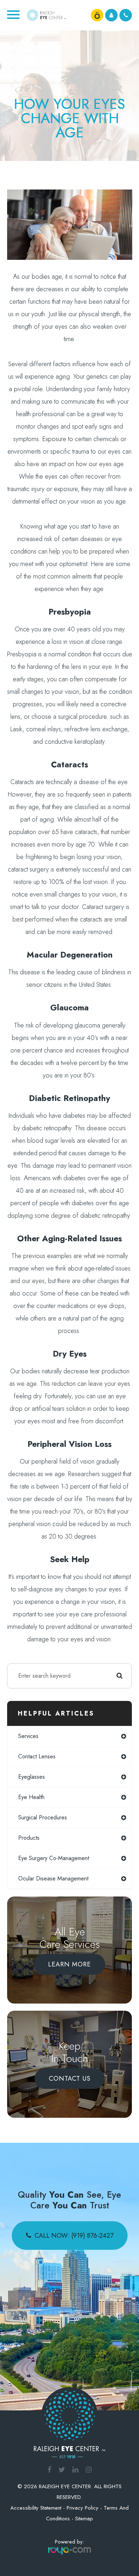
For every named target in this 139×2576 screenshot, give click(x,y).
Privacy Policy (83, 2508)
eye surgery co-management (54, 1858)
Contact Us (70, 2079)
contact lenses (37, 1756)
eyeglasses (32, 1777)
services (28, 1736)
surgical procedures (43, 1817)
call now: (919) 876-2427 (74, 2236)
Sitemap (84, 2519)
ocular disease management (53, 1878)
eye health (31, 1797)
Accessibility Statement (36, 2508)
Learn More (69, 1964)
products (29, 1838)
